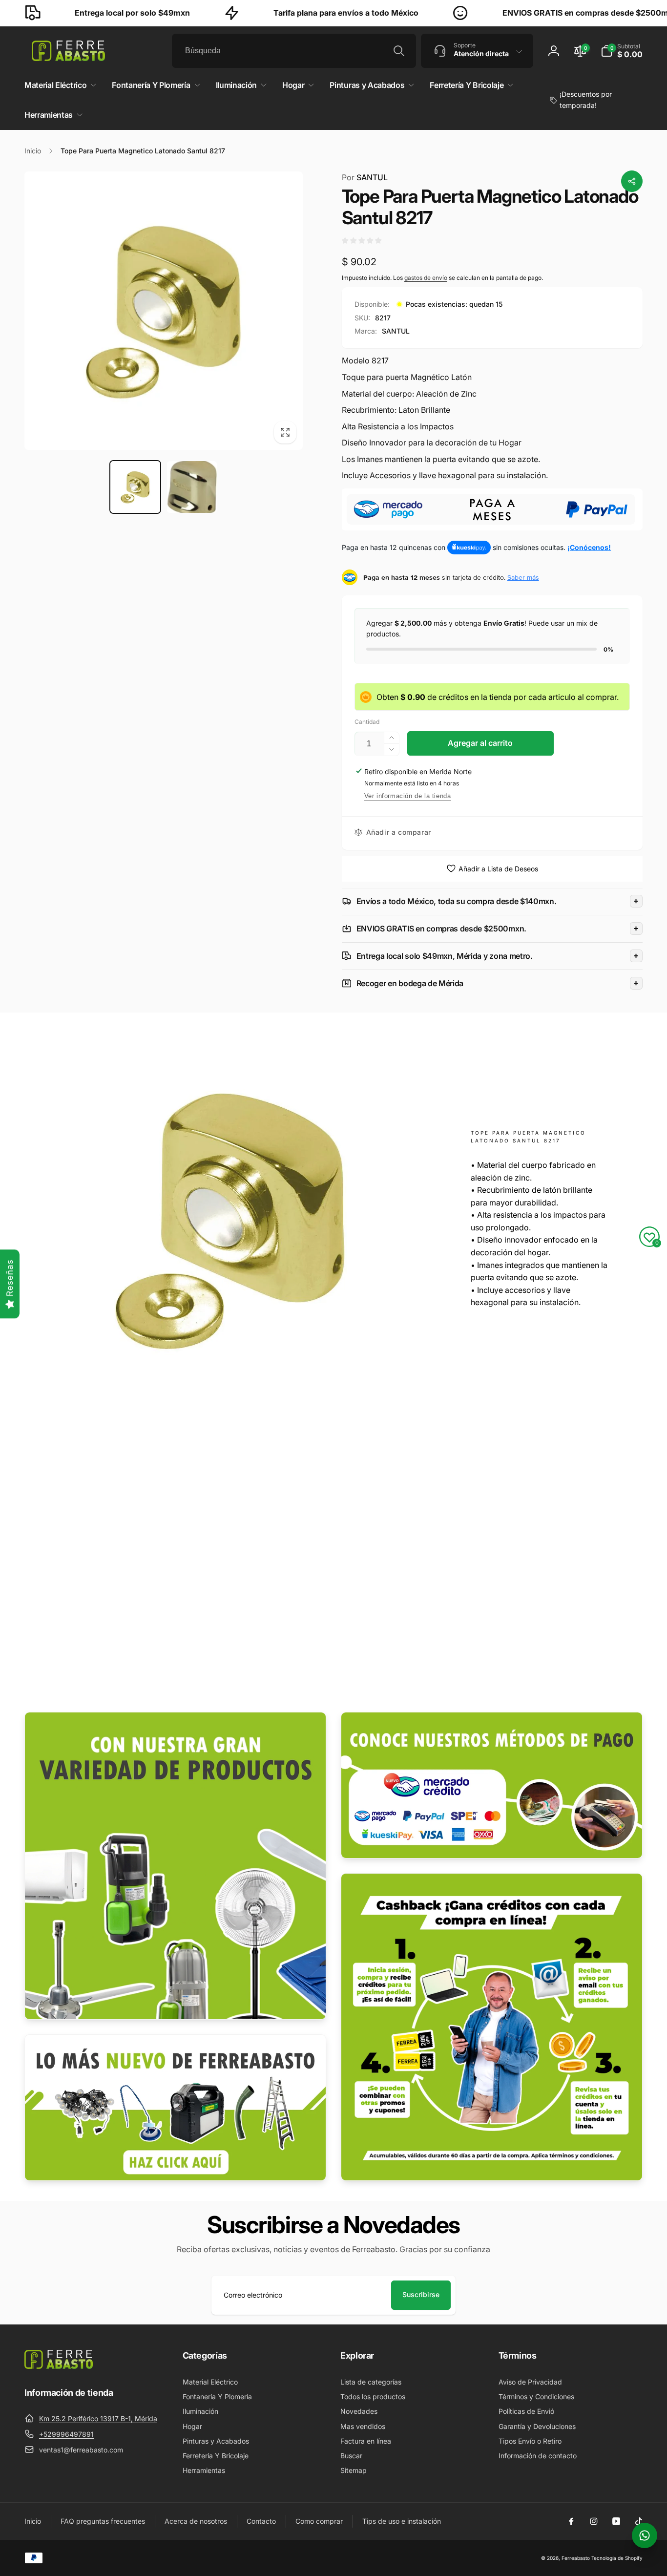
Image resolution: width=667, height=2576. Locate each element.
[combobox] (294, 51)
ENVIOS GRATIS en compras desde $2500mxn (535, 13)
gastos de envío (426, 278)
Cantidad (367, 722)
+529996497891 (66, 2434)
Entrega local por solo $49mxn (78, 13)
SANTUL (365, 177)
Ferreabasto (576, 2558)
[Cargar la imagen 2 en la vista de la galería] (192, 487)
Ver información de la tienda (408, 796)
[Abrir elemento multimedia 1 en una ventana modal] (164, 311)
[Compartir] (632, 181)
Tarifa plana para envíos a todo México (291, 13)
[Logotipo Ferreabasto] (59, 2366)
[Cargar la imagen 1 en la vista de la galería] (135, 487)
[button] (622, 51)
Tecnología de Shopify (617, 2558)
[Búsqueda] (399, 51)
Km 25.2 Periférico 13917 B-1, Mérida (98, 2418)
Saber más (523, 577)
